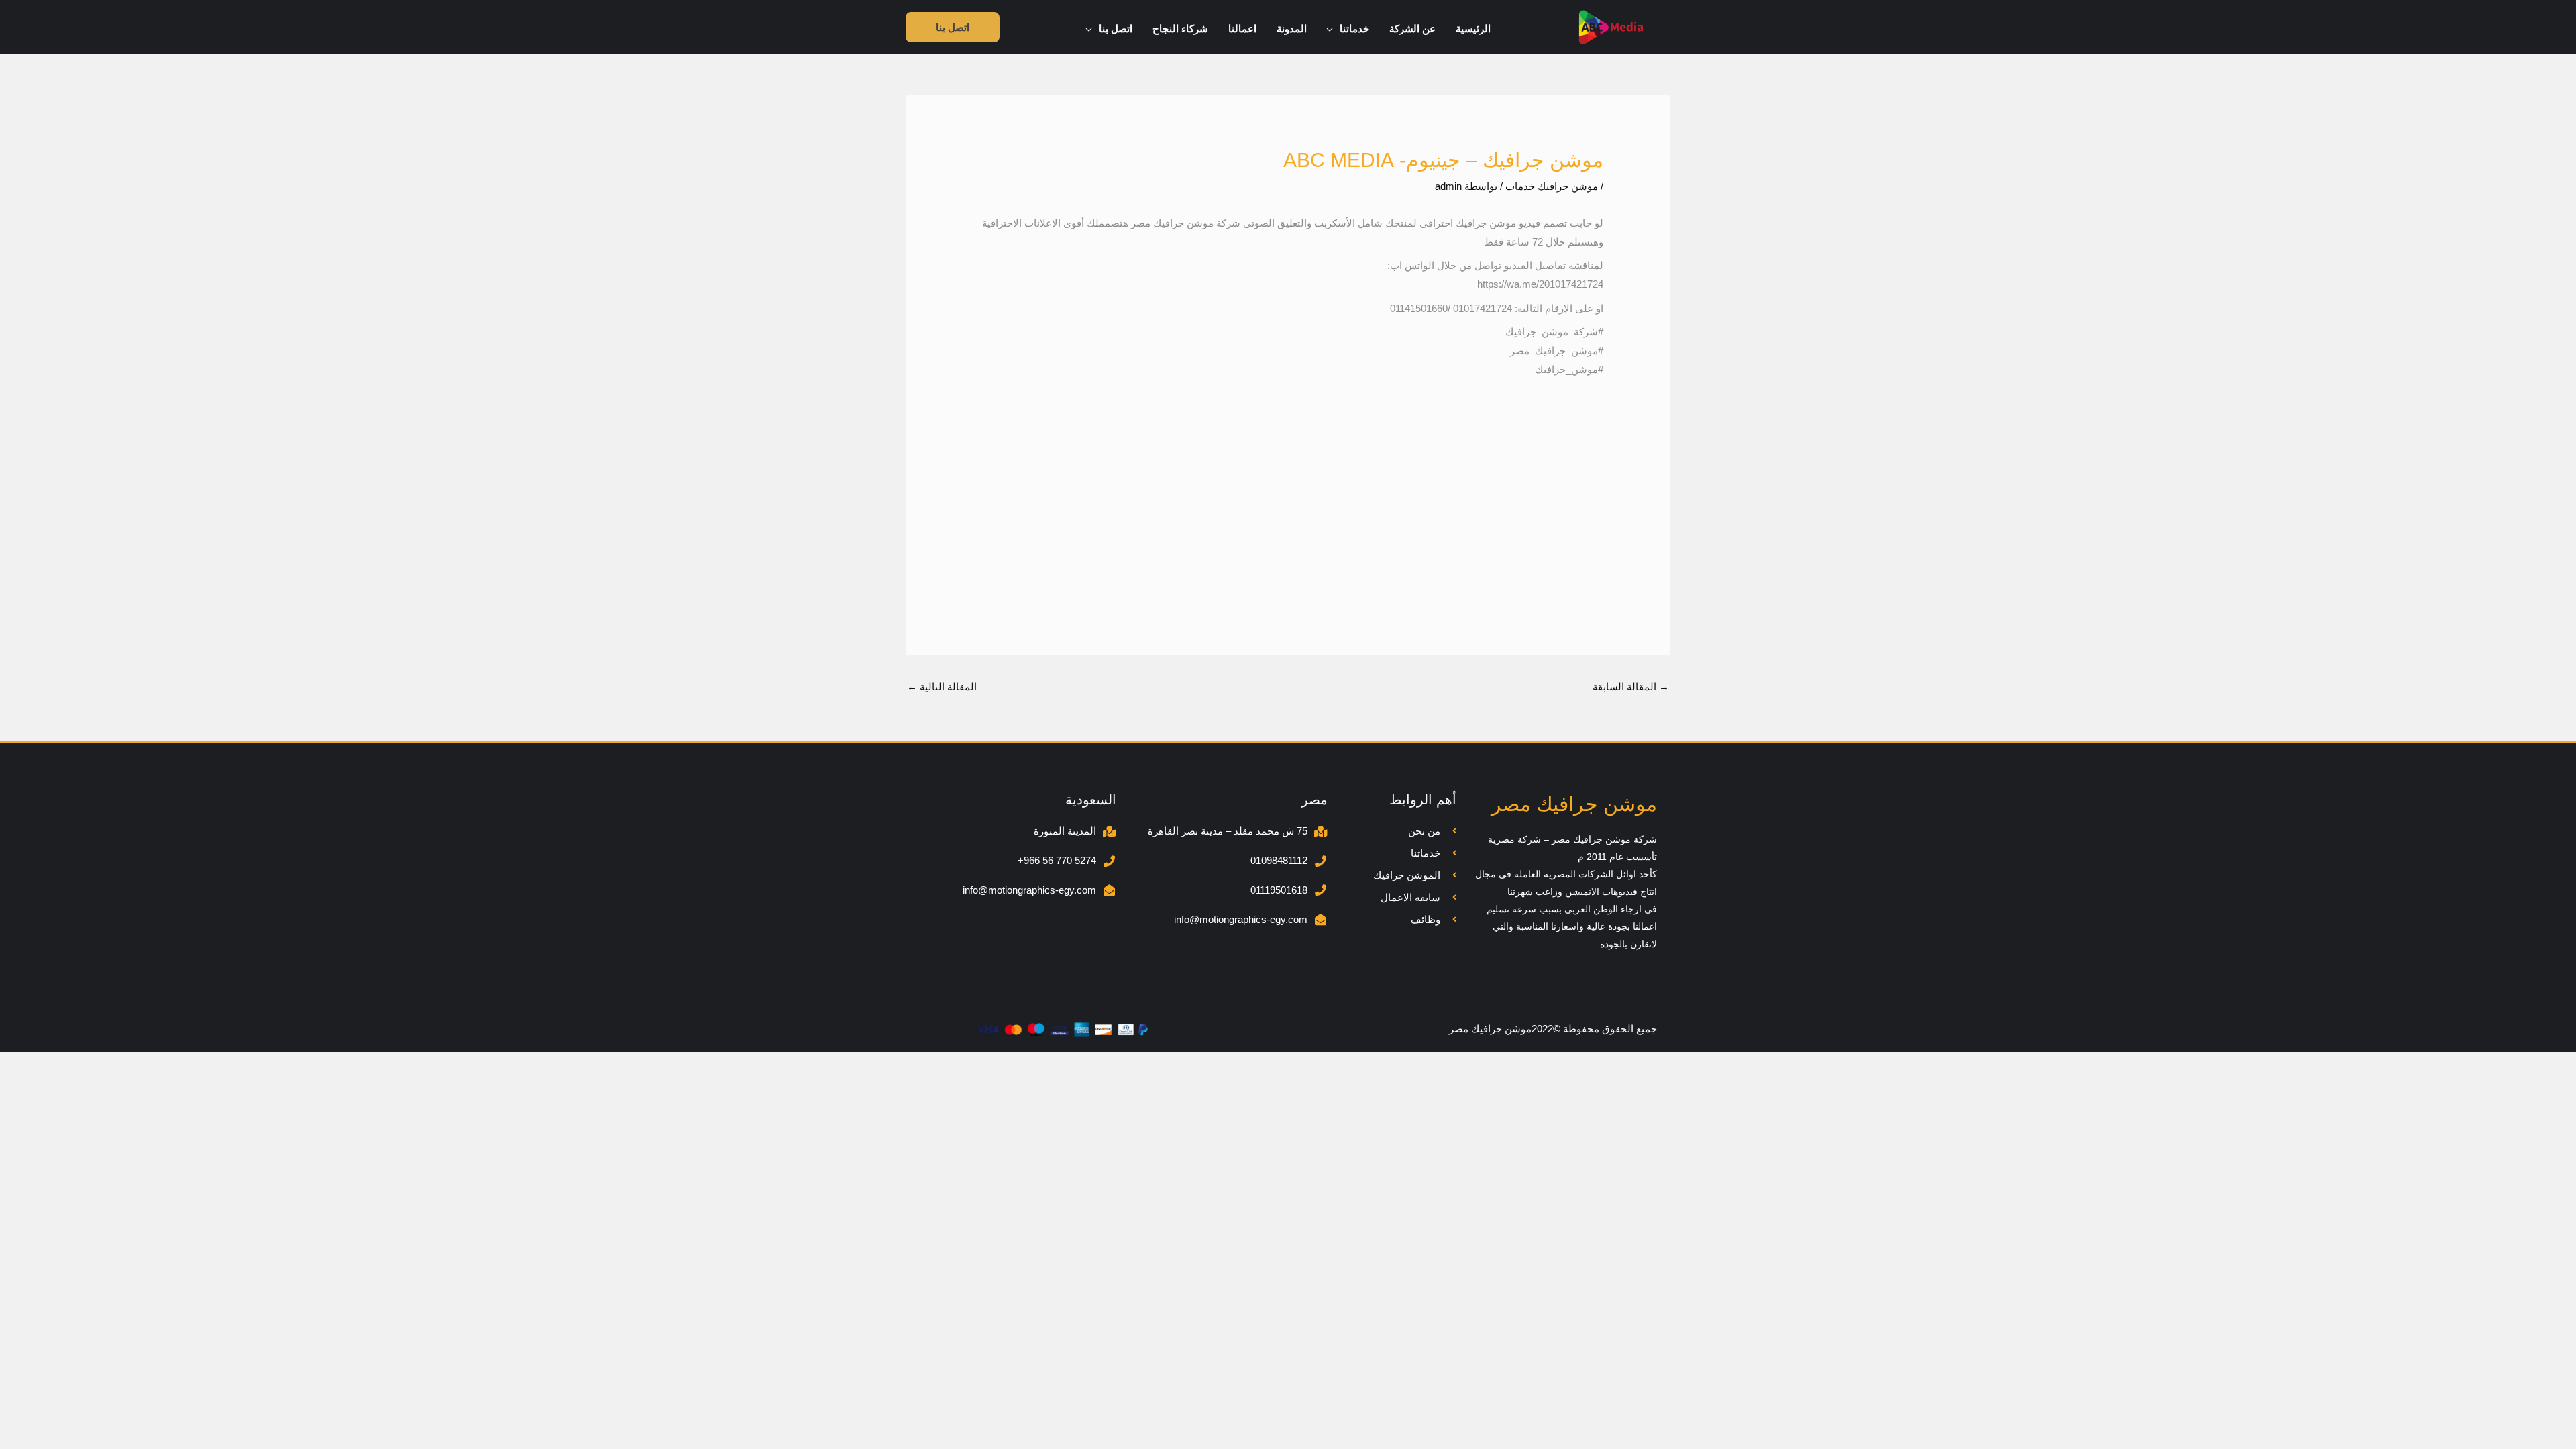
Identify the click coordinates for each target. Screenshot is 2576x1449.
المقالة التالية (942, 687)
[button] (1333, 29)
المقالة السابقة (1631, 687)
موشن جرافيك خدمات (1552, 186)
